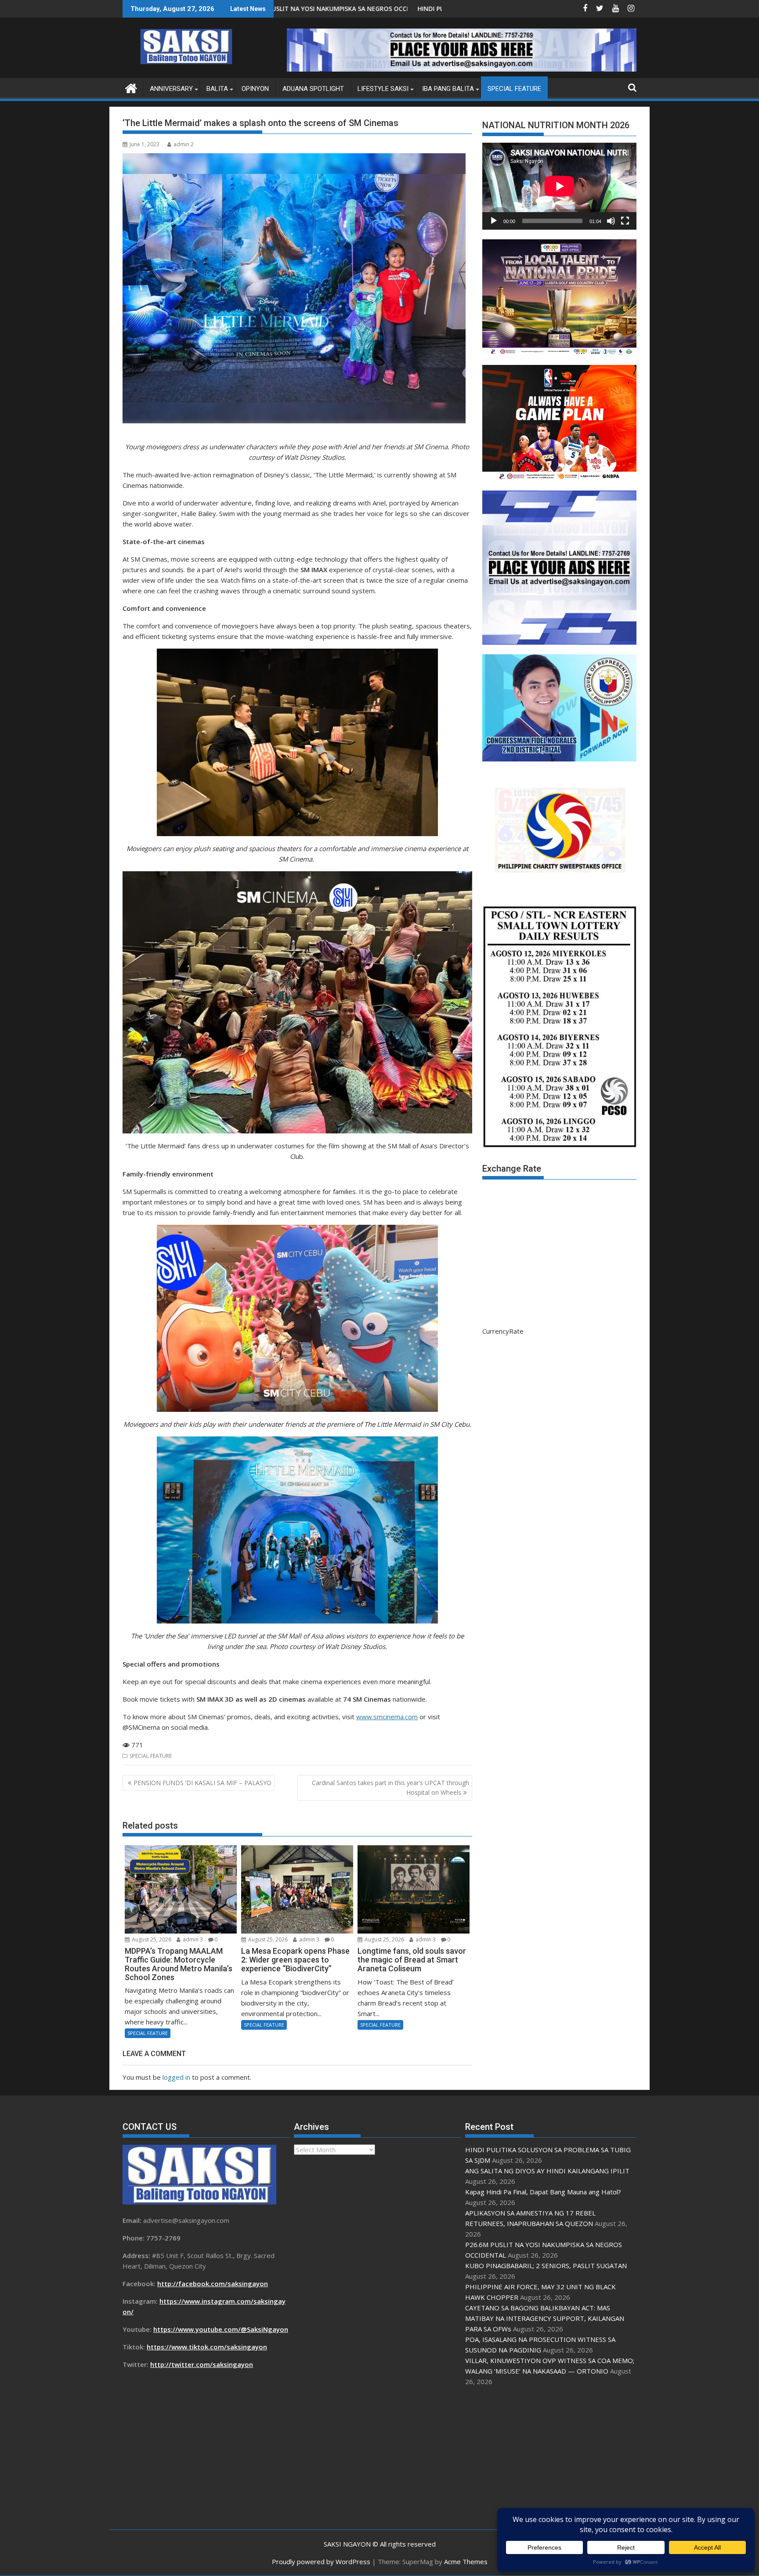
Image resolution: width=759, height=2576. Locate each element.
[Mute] (611, 221)
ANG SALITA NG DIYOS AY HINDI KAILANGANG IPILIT (399, 9)
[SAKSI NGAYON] (131, 87)
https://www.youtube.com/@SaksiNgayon (221, 2329)
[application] (559, 186)
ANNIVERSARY (171, 89)
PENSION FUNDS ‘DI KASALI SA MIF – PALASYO (202, 1783)
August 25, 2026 (151, 1939)
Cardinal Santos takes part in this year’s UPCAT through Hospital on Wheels (390, 1788)
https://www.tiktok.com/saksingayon (207, 2347)
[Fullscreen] (625, 221)
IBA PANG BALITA (448, 89)
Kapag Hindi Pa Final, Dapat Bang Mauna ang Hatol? (543, 2192)
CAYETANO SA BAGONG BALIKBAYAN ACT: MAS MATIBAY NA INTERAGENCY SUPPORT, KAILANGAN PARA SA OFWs (545, 2318)
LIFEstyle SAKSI (383, 89)
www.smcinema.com (387, 1717)
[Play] (494, 221)
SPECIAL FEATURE (514, 89)
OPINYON (255, 89)
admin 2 (184, 144)
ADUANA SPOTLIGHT (313, 89)
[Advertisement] (549, 2458)
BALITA (217, 89)
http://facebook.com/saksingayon (213, 2284)
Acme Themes (466, 2562)
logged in (176, 2077)
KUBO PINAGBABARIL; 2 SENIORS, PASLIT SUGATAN (546, 2266)
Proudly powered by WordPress (321, 2562)
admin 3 (192, 1939)
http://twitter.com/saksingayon (202, 2364)
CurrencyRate (503, 1331)
